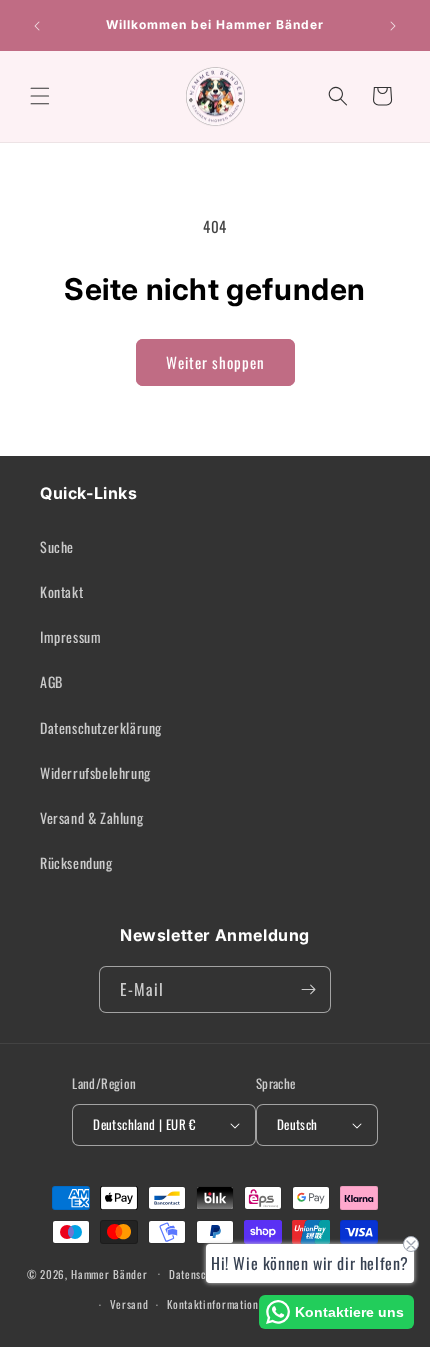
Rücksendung (76, 862)
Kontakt (61, 591)
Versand (129, 1304)
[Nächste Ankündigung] (393, 26)
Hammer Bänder (109, 1273)
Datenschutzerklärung (101, 727)
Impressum (70, 636)
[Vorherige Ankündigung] (37, 26)
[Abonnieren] (308, 989)
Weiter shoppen (215, 362)
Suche (57, 546)
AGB (51, 681)
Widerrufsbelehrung (95, 772)
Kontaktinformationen (218, 1304)
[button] (40, 96)
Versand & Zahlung (91, 817)
